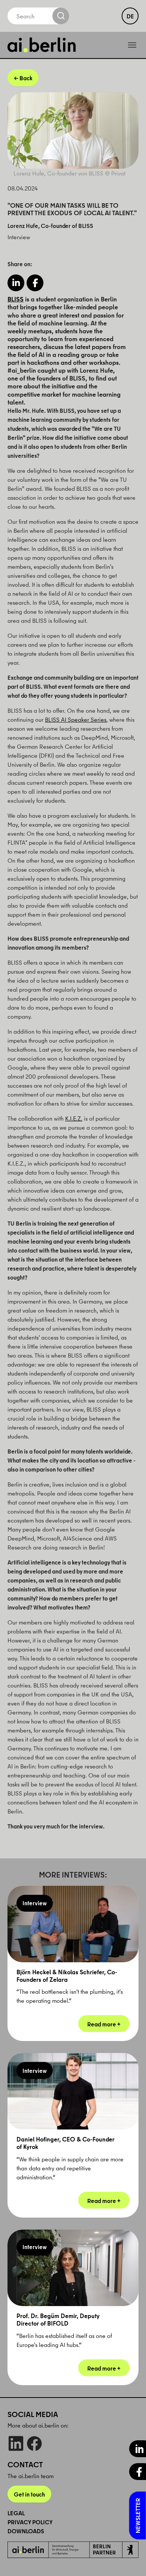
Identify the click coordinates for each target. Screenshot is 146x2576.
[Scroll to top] (130, 2560)
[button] (16, 283)
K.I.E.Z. (74, 1118)
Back (26, 78)
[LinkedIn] (16, 2443)
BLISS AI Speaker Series (76, 719)
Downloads (26, 2531)
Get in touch (29, 2494)
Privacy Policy (30, 2522)
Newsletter (138, 2516)
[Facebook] (34, 2443)
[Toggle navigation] (132, 45)
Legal (16, 2513)
